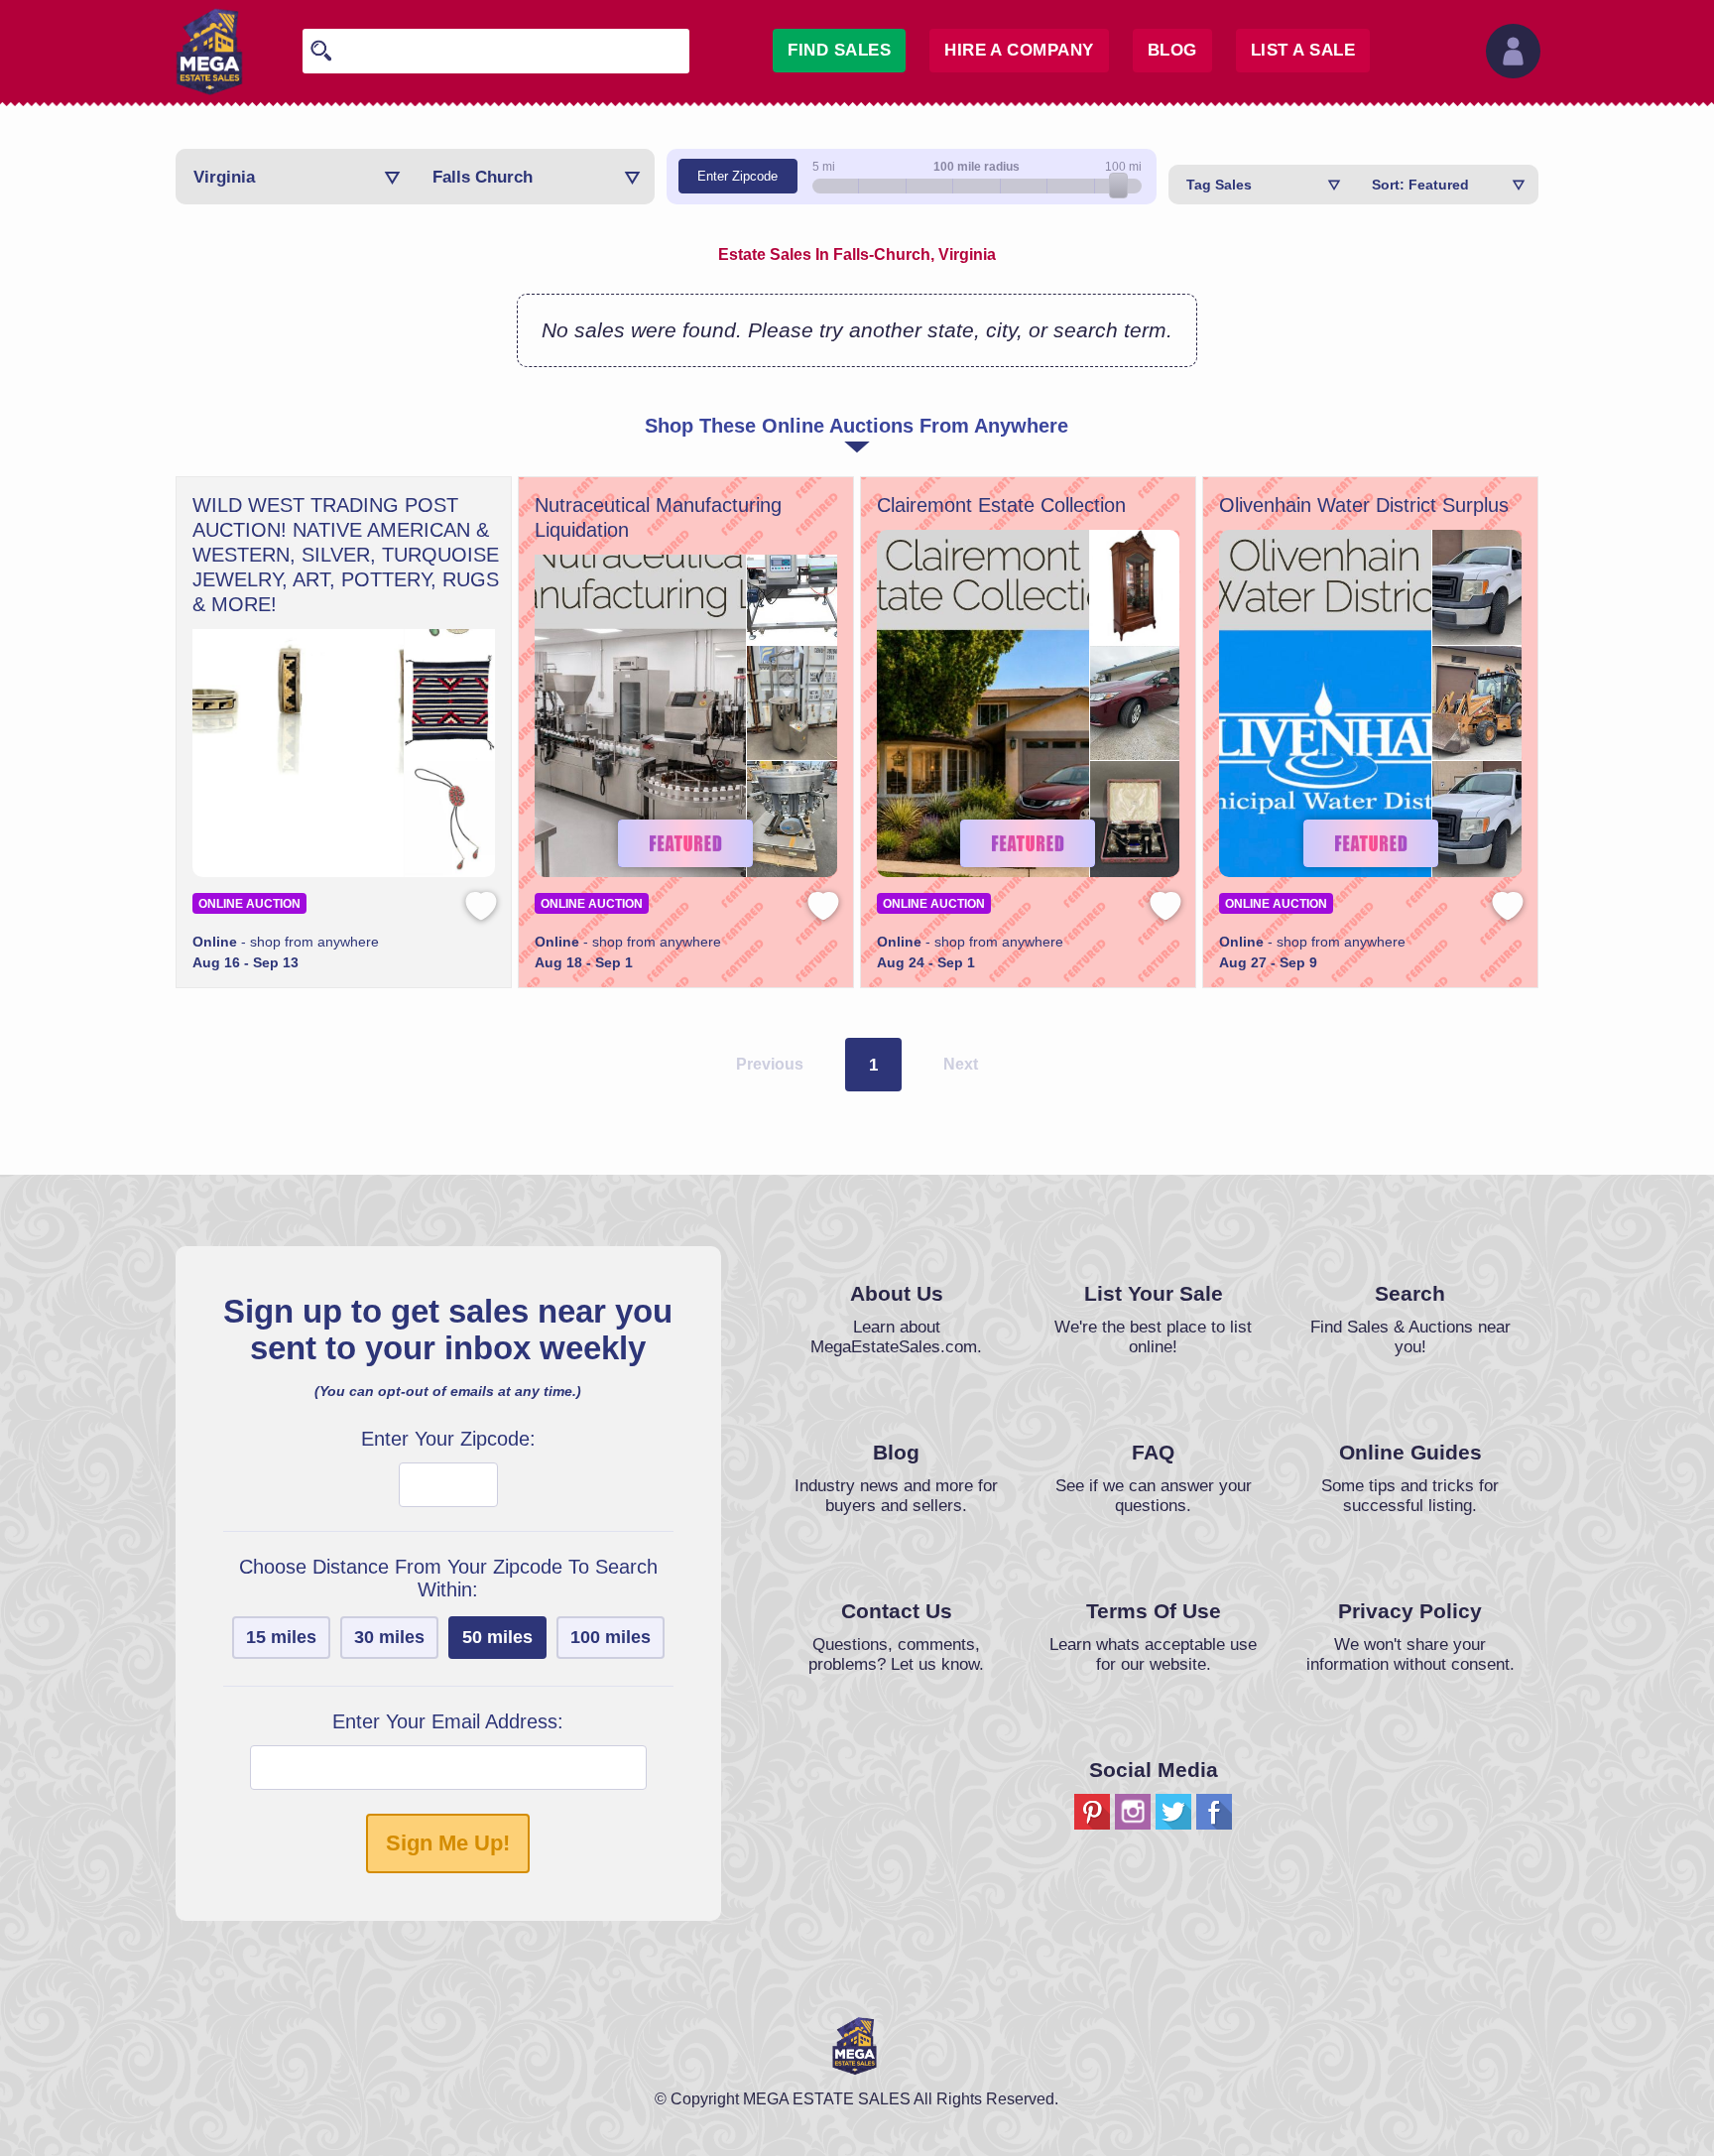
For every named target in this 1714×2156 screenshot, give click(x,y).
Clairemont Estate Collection (1001, 505)
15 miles (281, 1637)
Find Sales (839, 50)
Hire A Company (1019, 50)
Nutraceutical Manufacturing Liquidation (658, 517)
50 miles (497, 1637)
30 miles (389, 1637)
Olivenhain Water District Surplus (1364, 505)
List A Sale (1303, 50)
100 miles (611, 1637)
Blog (1172, 50)
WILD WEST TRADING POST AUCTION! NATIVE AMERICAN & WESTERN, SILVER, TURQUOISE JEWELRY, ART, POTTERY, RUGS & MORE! (346, 555)
